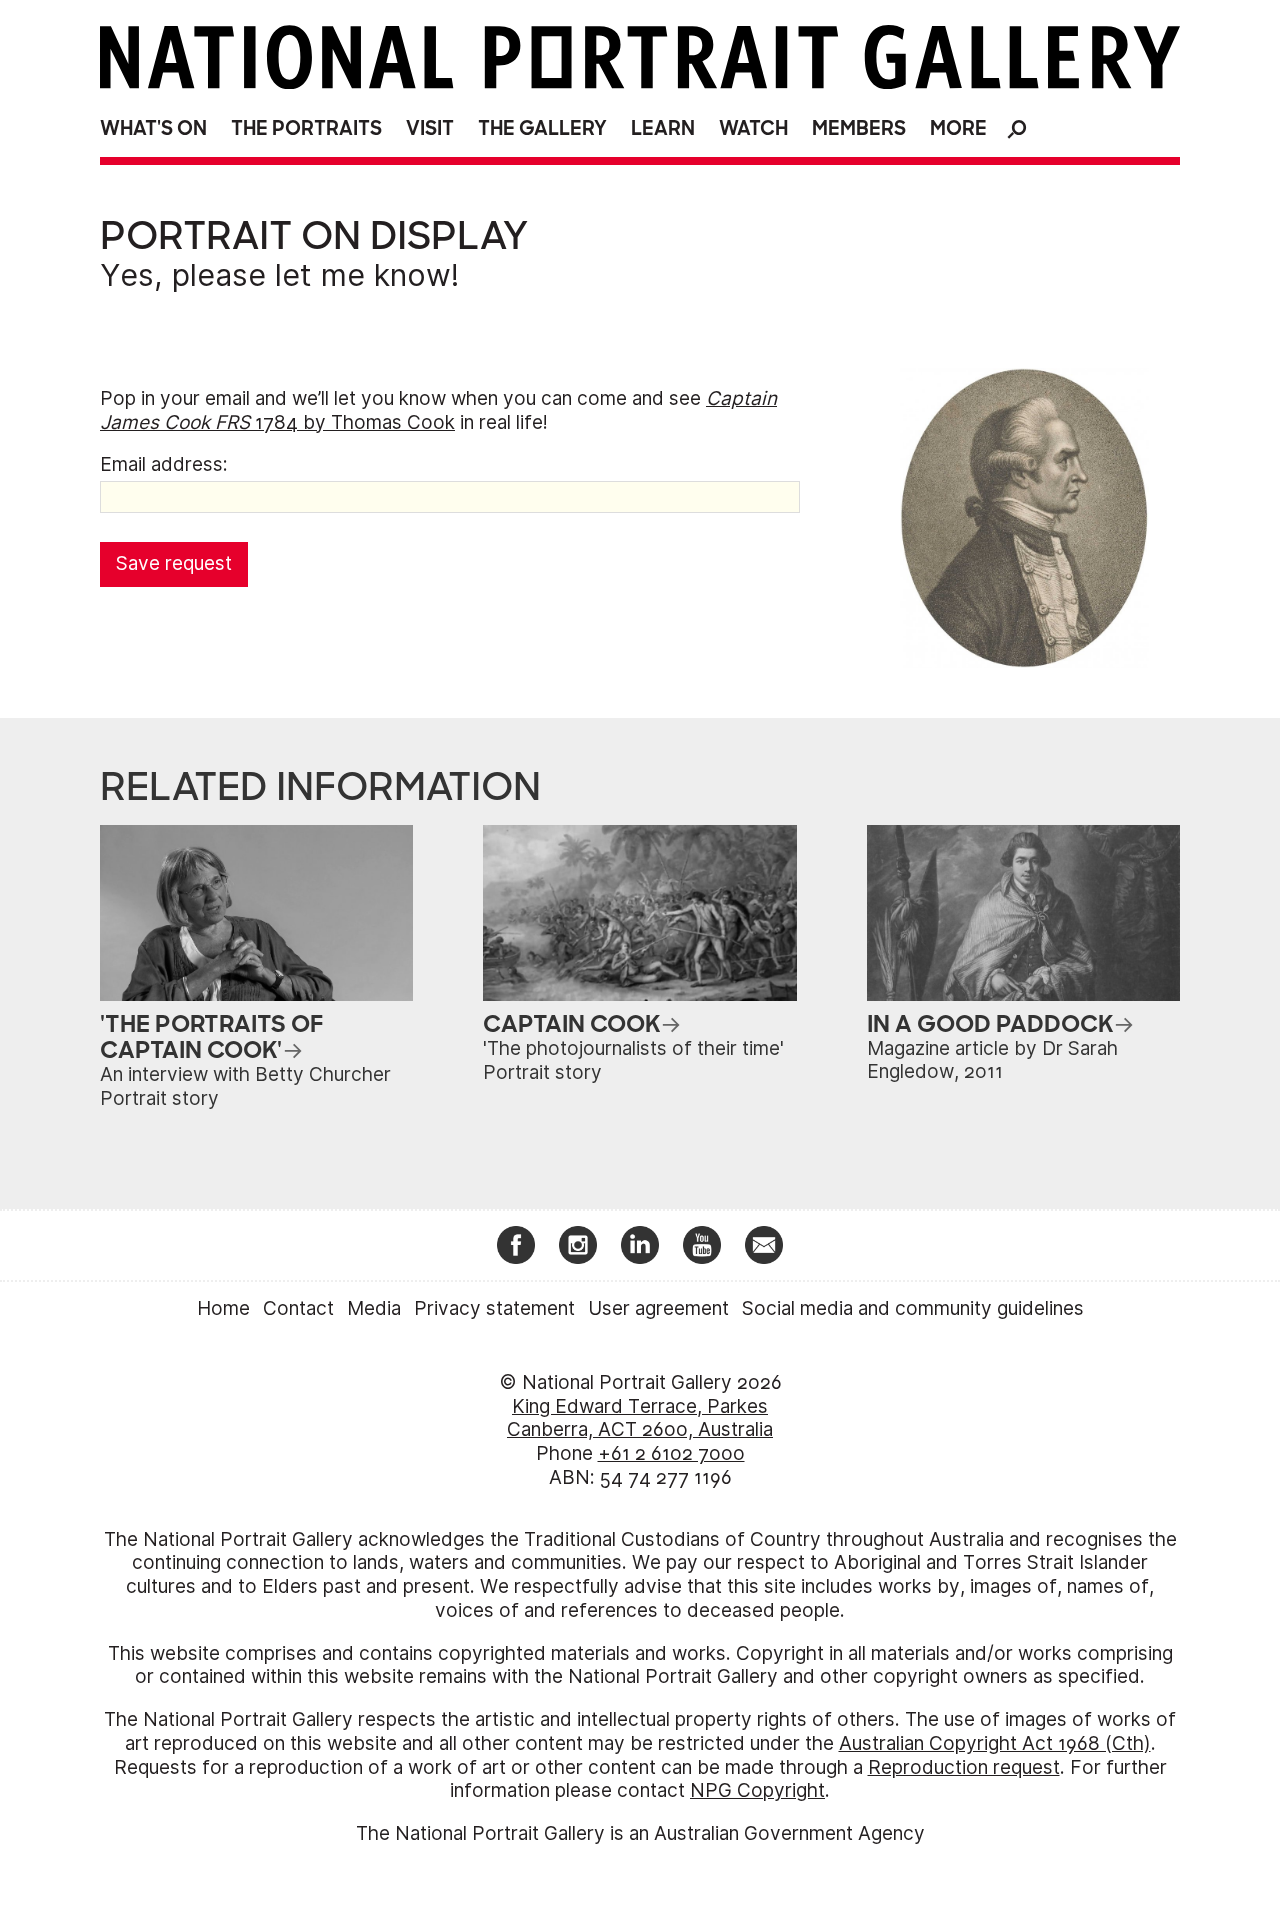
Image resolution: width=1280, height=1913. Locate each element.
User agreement (658, 1308)
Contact (298, 1308)
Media (374, 1308)
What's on (153, 128)
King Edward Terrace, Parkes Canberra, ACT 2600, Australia (640, 1418)
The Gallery (542, 128)
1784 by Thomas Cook (438, 410)
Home (223, 1308)
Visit (430, 128)
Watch (753, 128)
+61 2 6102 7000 (671, 1453)
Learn (663, 128)
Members (859, 128)
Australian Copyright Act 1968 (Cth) (995, 1743)
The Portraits (306, 128)
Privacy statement (494, 1308)
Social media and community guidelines (913, 1308)
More (958, 128)
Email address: (164, 464)
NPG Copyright (757, 1790)
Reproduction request (964, 1767)
